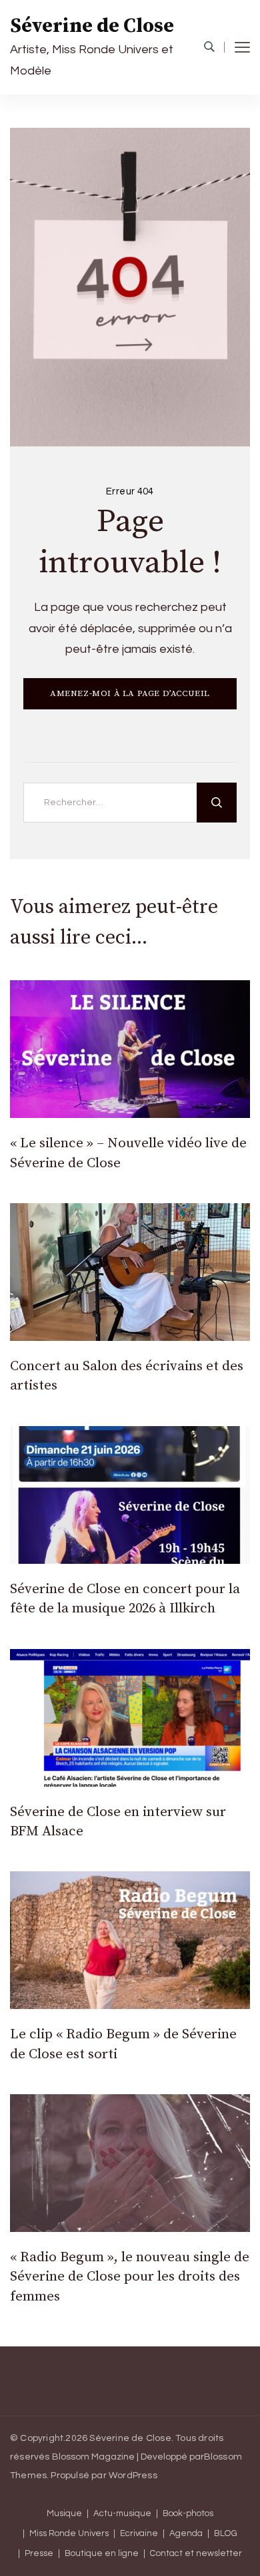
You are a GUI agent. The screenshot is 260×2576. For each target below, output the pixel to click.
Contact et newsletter (196, 2554)
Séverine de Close (92, 26)
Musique (64, 2514)
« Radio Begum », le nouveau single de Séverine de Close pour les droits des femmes (130, 2277)
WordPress (133, 2476)
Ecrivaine (139, 2534)
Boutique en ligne (102, 2554)
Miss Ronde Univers (69, 2534)
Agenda (186, 2534)
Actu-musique (122, 2514)
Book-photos (188, 2514)
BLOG (226, 2534)
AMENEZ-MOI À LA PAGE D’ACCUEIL (130, 693)
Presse (39, 2554)
